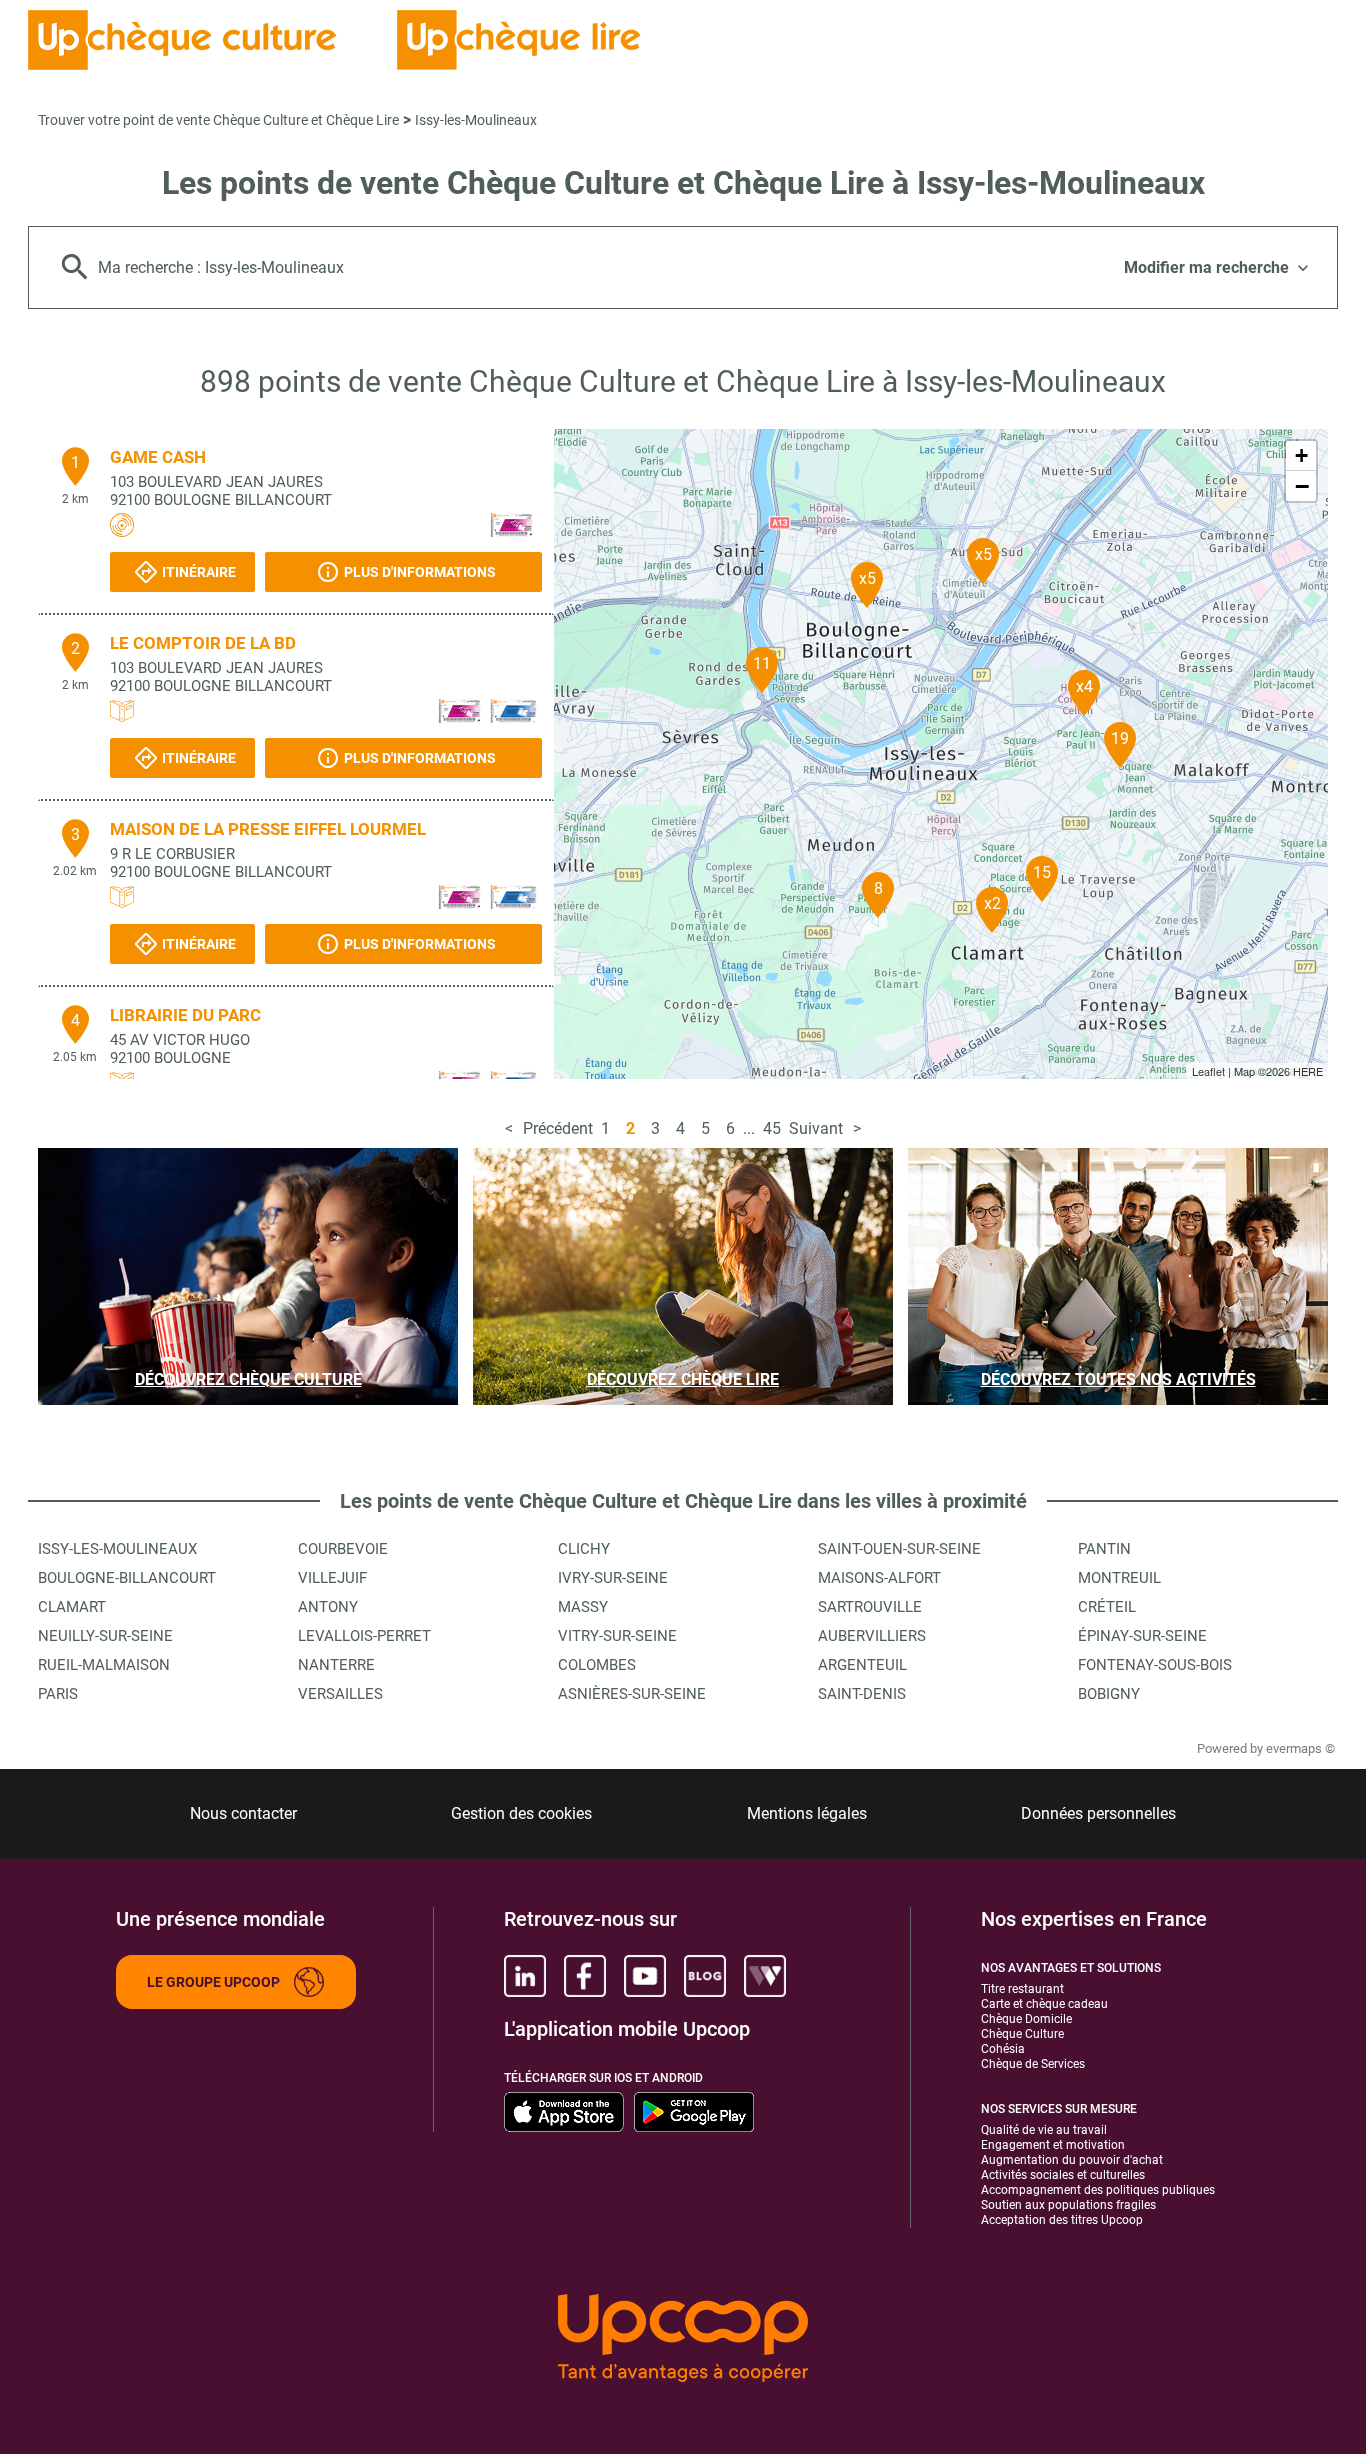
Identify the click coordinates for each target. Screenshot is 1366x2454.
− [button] (1302, 486)
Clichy (584, 1549)
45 (772, 1128)
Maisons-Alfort (879, 1578)
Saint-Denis (862, 1694)
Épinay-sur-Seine (1142, 1636)
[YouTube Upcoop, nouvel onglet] (645, 1976)
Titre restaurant (1022, 1989)
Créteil (1107, 1607)
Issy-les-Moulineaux (476, 120)
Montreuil (1119, 1578)
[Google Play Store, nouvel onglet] (694, 2112)
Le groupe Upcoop (213, 1982)
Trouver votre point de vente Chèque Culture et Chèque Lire (218, 120)
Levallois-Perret (364, 1636)
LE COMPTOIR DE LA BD (203, 643)
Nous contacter (243, 1813)
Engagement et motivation (1053, 2145)
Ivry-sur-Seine (613, 1578)
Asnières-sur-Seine (632, 1694)
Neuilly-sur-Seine (105, 1636)
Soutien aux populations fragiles (1068, 2205)
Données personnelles (1098, 1813)
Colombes (597, 1665)
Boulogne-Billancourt (127, 1578)
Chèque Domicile (1026, 2019)
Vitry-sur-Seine (617, 1636)
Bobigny (1109, 1694)
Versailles (340, 1694)
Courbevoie (343, 1549)
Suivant (816, 1128)
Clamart (72, 1607)
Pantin (1104, 1549)
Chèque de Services (1033, 2064)
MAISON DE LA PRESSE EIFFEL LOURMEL (268, 829)
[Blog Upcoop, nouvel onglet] (705, 1976)
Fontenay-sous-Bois (1155, 1665)
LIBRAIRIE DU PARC (185, 1015)
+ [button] (1301, 455)
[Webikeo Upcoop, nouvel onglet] (765, 1976)
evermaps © (1300, 1748)
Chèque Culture (1022, 2034)
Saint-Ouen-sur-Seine (899, 1549)
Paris (58, 1694)
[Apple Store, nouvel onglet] (564, 2112)
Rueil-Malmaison (104, 1665)
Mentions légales (807, 1813)
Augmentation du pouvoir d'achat (1072, 2160)
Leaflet (1208, 1071)
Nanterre (336, 1665)
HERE (1308, 1071)
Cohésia (1003, 2049)
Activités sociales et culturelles (1063, 2175)
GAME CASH (158, 457)
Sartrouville (870, 1607)
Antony (328, 1607)
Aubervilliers (872, 1636)
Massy (583, 1607)
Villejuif (332, 1578)
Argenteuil (862, 1665)
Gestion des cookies (521, 1813)
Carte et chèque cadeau (1044, 2004)
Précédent (558, 1128)
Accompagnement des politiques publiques (1098, 2190)
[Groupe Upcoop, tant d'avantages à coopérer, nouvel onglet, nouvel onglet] (683, 2339)
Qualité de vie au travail (1044, 2130)
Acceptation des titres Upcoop (1062, 2220)
